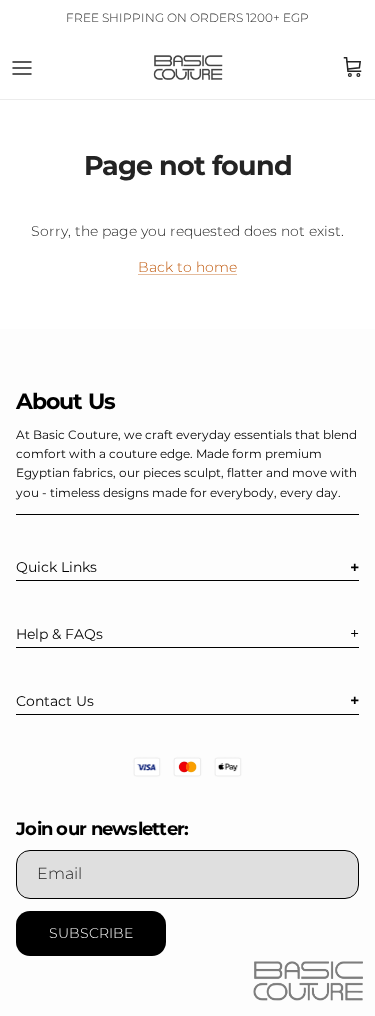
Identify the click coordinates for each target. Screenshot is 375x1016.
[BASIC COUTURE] (188, 67)
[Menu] (22, 68)
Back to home (187, 267)
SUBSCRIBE (91, 933)
